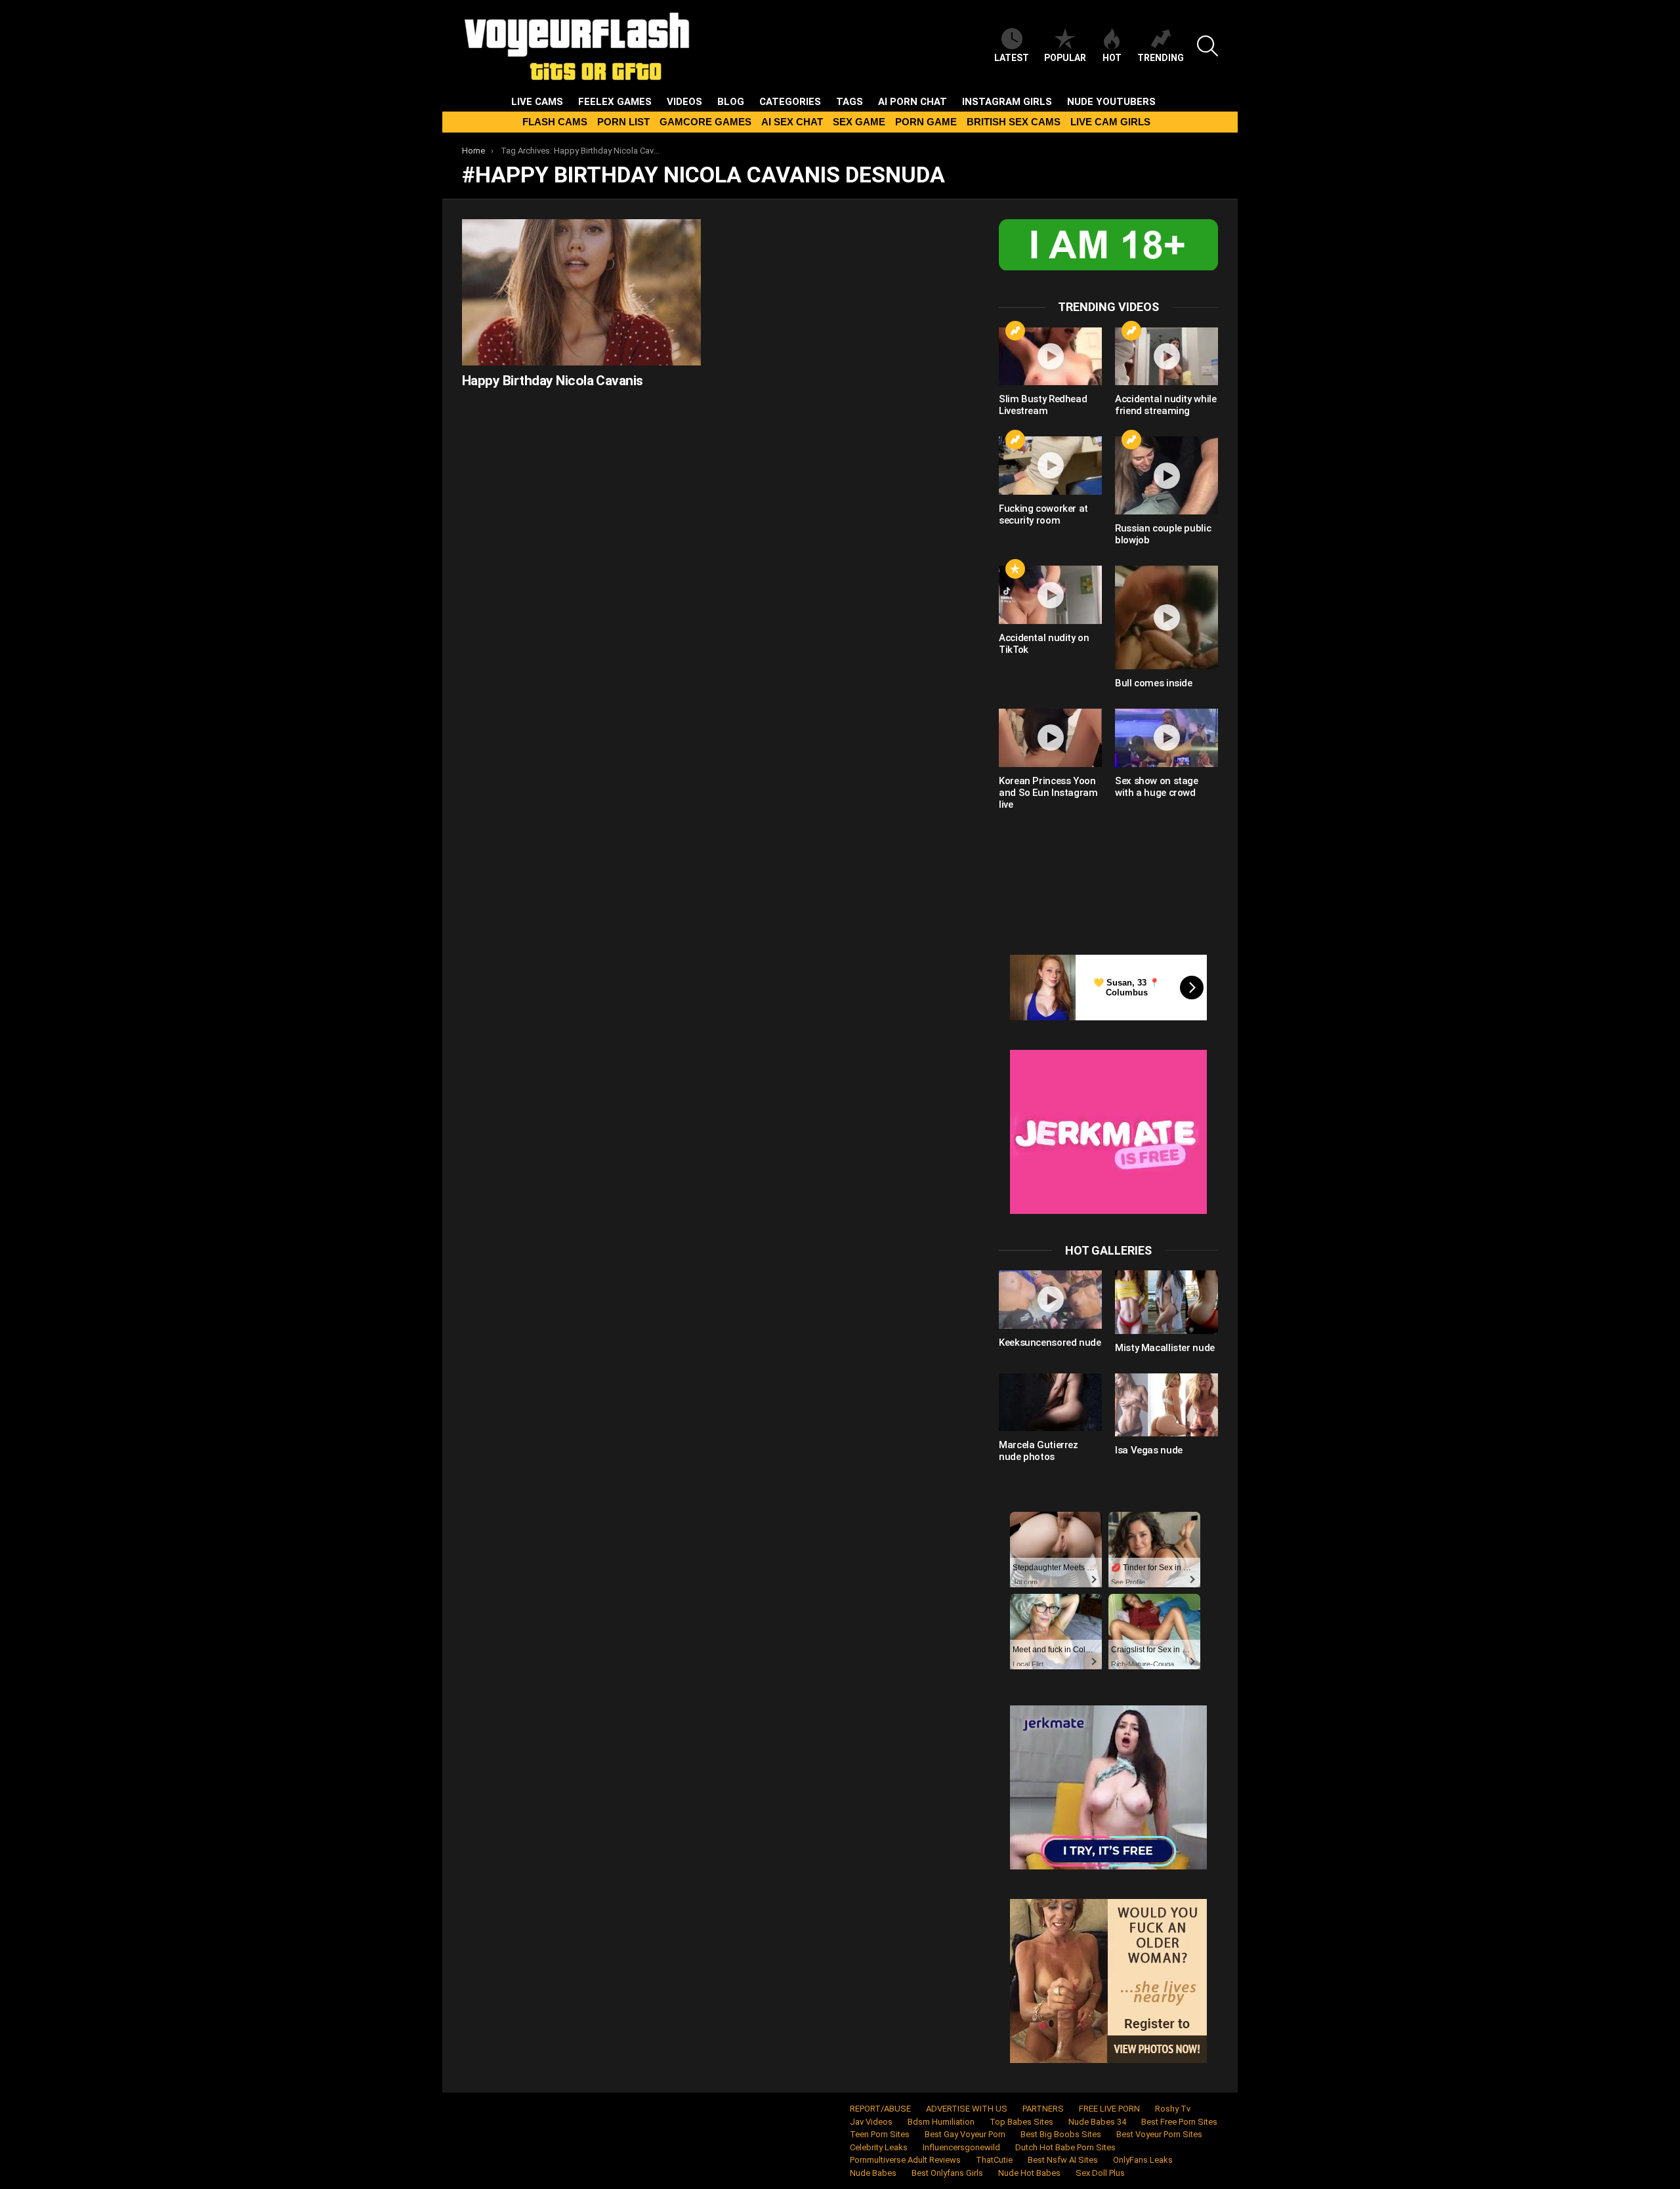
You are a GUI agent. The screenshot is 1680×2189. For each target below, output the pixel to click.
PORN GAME (926, 122)
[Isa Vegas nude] (1166, 1405)
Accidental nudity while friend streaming (1165, 405)
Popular (1065, 58)
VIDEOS (684, 102)
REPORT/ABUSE (880, 2109)
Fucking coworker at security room (1043, 514)
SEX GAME (859, 122)
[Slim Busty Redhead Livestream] (1050, 356)
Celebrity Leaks (879, 2147)
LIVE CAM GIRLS (1110, 122)
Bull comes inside (1154, 683)
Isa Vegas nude (1149, 1450)
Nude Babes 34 (1097, 2122)
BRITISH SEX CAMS (1014, 122)
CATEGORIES (790, 102)
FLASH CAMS (555, 122)
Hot (1112, 58)
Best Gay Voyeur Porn (965, 2134)
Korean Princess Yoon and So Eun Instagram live (1048, 793)
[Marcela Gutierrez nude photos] (1050, 1402)
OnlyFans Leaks (1143, 2160)
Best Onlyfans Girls (947, 2173)
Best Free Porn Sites (1179, 2122)
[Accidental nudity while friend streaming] (1166, 356)
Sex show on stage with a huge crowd (1157, 787)
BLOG (731, 102)
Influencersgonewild (961, 2147)
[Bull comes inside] (1166, 617)
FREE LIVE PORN (1109, 2109)
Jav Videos (871, 2122)
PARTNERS (1043, 2109)
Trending (1161, 58)
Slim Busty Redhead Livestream (1043, 405)
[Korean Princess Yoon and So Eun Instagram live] (1050, 738)
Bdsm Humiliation (941, 2122)
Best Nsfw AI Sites (1063, 2160)
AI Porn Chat (913, 102)
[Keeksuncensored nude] (1050, 1299)
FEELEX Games (615, 102)
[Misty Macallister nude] (1166, 1302)
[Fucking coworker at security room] (1050, 465)
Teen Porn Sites (880, 2134)
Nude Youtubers (1111, 102)
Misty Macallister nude (1165, 1348)
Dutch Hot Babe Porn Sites (1065, 2147)
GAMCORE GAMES (705, 122)
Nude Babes (873, 2173)
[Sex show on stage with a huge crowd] (1166, 738)
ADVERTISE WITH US (967, 2109)
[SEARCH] (1207, 46)
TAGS (850, 102)
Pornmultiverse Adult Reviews (905, 2160)
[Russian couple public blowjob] (1166, 475)
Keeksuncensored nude (1050, 1343)
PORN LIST (623, 122)
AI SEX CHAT (792, 122)
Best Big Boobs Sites (1061, 2134)
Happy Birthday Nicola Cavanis (553, 381)
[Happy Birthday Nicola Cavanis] (581, 292)
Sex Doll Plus (1100, 2173)
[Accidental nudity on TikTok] (1050, 594)
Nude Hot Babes (1029, 2173)
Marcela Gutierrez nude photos (1039, 1451)
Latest (1012, 58)
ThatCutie (994, 2160)
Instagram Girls (1007, 102)
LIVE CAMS (537, 102)
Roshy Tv (1173, 2109)
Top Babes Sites (1021, 2122)
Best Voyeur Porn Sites (1159, 2134)
